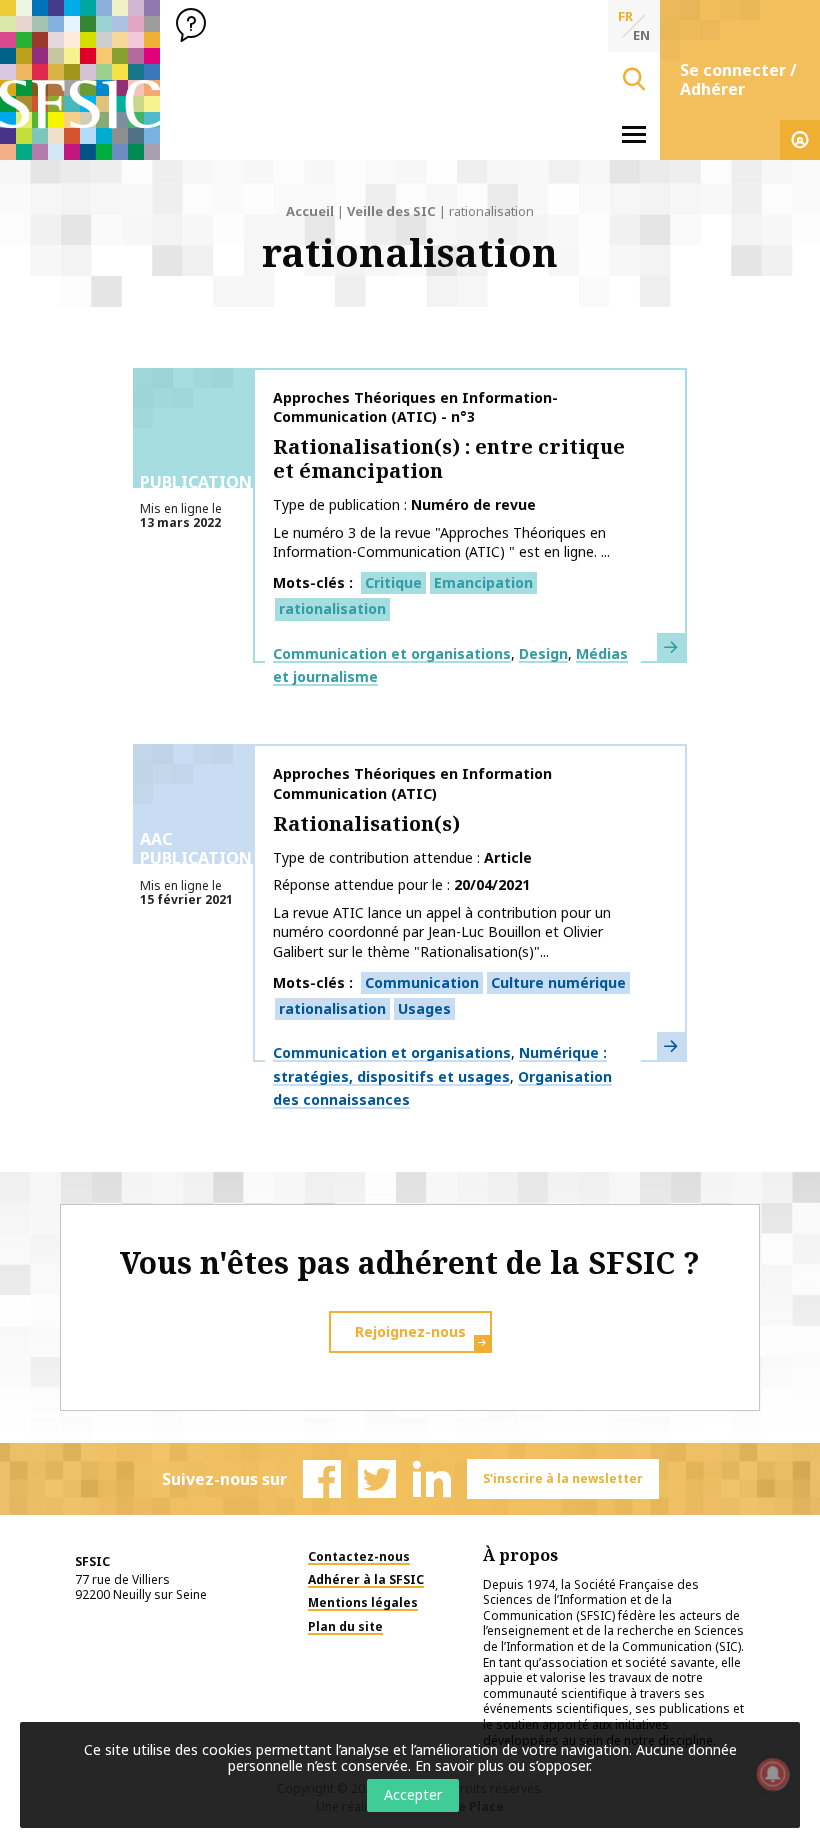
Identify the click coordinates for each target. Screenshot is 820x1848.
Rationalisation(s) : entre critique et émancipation (449, 458)
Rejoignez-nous (410, 1331)
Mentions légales (363, 1602)
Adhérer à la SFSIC (366, 1579)
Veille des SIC (391, 211)
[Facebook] (322, 1479)
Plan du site (345, 1626)
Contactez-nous (359, 1556)
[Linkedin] (432, 1479)
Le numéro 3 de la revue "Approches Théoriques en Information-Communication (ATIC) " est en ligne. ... (441, 542)
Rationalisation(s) (366, 823)
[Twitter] (377, 1479)
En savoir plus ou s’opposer (502, 1765)
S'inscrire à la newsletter (563, 1478)
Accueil (310, 211)
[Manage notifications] (773, 1774)
